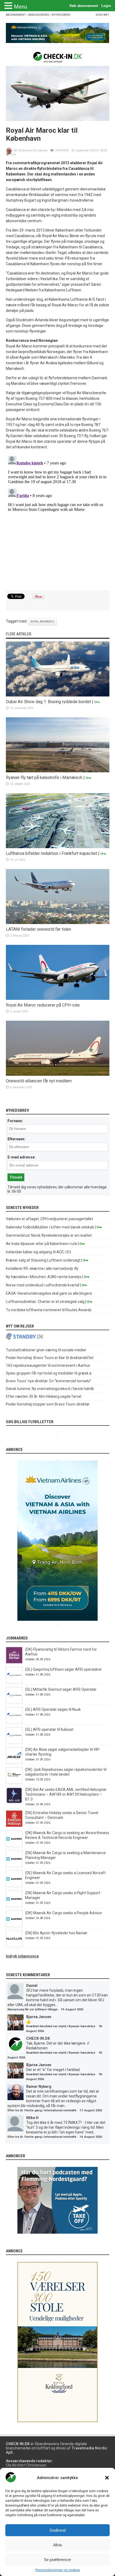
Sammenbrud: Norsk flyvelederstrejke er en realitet (49, 1235)
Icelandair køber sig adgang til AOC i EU (39, 1252)
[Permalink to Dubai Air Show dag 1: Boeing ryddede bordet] (58, 695)
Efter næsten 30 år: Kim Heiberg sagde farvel (44, 1396)
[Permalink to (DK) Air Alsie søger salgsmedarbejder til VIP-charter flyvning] (14, 1762)
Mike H (32, 2118)
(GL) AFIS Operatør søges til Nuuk (53, 1709)
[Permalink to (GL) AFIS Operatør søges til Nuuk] (14, 1722)
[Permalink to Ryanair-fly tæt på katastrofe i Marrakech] (58, 771)
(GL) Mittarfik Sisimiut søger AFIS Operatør (61, 1689)
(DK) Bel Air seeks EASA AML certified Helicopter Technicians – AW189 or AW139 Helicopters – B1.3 (66, 1794)
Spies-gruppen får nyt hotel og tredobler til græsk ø (49, 1373)
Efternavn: (16, 1139)
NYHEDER (63, 150)
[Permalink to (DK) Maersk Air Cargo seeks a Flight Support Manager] (14, 1906)
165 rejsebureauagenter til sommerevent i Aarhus (48, 1365)
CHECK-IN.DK (38, 2038)
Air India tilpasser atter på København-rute (41, 1244)
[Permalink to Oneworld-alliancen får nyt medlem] (58, 1074)
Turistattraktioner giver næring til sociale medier (46, 1350)
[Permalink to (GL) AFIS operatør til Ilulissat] (14, 1742)
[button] (107, 2478)
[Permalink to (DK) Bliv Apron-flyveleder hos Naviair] (14, 1946)
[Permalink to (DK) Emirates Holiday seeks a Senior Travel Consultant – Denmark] (14, 1826)
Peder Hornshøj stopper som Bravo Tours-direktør (48, 1404)
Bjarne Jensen (39, 2017)
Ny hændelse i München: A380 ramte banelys (44, 1277)
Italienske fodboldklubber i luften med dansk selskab (50, 1227)
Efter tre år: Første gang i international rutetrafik (42, 2110)
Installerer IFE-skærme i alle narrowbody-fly (42, 1269)
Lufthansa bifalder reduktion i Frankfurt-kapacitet (51, 853)
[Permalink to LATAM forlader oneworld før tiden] (58, 923)
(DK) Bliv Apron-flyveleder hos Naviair (56, 1933)
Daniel (32, 1986)
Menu (20, 7)
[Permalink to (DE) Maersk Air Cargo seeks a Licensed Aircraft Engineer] (14, 1886)
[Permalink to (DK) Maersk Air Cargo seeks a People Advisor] (14, 1926)
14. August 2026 (91, 2137)
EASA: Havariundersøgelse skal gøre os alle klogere (49, 1293)
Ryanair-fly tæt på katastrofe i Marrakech (44, 778)
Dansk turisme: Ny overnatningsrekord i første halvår (50, 1389)
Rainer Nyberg (39, 2086)
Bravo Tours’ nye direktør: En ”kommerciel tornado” (49, 1381)
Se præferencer (57, 2560)
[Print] (8, 154)
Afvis (58, 2545)
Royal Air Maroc (42, 622)
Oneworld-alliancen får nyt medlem (39, 1081)
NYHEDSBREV (61, 15)
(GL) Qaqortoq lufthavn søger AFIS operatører (64, 1669)
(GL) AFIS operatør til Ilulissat (49, 1729)
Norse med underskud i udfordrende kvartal (43, 1285)
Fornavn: (15, 1121)
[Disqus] (58, 520)
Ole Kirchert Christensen (33, 150)
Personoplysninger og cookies (58, 2570)
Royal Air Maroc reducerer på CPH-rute (43, 1005)
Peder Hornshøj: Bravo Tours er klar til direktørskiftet (50, 1358)
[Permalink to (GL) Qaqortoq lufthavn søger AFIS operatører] (14, 1682)
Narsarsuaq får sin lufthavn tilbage (32, 2009)
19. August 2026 (72, 2009)
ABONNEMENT (16, 15)
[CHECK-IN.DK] (58, 58)
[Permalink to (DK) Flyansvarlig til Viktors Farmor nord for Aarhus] (14, 1662)
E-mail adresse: (22, 1157)
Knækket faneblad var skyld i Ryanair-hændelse (61, 2026)
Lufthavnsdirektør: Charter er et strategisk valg (45, 1302)
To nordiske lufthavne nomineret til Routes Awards (49, 1310)
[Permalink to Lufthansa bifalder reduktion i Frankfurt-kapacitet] (58, 847)
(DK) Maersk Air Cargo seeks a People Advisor (64, 1913)
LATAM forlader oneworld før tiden (39, 929)
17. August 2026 (91, 2110)
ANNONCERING (39, 15)
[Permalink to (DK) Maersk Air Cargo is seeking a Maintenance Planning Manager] (14, 1866)
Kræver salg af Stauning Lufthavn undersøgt (43, 1260)
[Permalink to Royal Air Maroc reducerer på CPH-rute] (58, 999)
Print (13, 154)
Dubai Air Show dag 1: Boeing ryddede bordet (48, 702)
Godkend (57, 2530)
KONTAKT (103, 15)
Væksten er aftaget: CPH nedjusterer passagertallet (49, 1219)
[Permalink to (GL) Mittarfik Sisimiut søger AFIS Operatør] (14, 1702)
